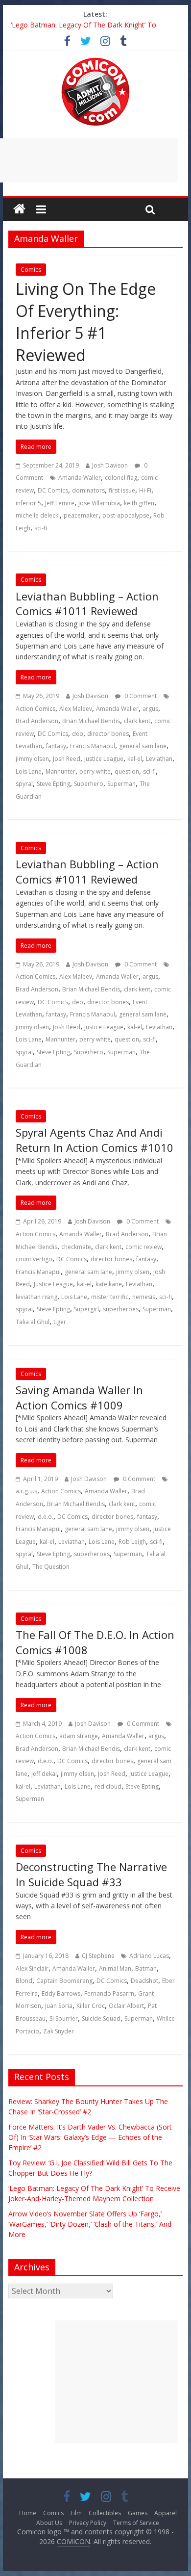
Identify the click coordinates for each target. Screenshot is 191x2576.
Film (76, 2513)
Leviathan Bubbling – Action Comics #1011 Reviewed (87, 604)
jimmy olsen (32, 759)
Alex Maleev (76, 709)
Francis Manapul (93, 746)
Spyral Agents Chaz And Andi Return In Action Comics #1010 (95, 1140)
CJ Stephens (98, 1956)
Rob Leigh (132, 1542)
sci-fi (41, 528)
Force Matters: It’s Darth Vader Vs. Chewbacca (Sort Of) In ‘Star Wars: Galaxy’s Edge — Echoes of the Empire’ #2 (90, 2137)
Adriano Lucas (149, 1956)
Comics (31, 270)
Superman (121, 784)
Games (138, 2513)
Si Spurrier (64, 2018)
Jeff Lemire (60, 503)
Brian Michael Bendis (91, 721)
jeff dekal (44, 1774)
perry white (95, 771)
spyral (24, 784)
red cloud (108, 1786)
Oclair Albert (126, 2006)
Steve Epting (53, 784)
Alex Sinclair (32, 1968)
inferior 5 (28, 503)
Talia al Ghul (33, 1322)
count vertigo (34, 1259)
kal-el (135, 759)
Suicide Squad (101, 2018)
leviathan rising (36, 1297)
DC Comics (53, 490)
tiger (60, 1322)
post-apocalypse (126, 515)
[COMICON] (95, 61)
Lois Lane (29, 771)
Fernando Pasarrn (109, 1993)
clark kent (137, 721)
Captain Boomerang (64, 1981)
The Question (51, 1567)
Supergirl (86, 1309)
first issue (122, 490)
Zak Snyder (59, 2031)
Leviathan (159, 759)
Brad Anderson (37, 721)
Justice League (104, 759)
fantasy (56, 746)
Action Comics (36, 709)
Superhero (89, 784)
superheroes (121, 1309)
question (127, 771)
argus (150, 709)
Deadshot (144, 1981)
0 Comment (140, 696)
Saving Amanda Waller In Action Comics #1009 (79, 1397)
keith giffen (139, 503)
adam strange (79, 1736)
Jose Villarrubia (99, 503)
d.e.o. (46, 1517)
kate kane (109, 1284)
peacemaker (81, 515)
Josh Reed (67, 759)
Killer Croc (91, 2006)
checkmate (76, 1247)
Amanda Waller (80, 478)
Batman (146, 1968)
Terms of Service (136, 2523)
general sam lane (143, 746)
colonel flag (121, 478)
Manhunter (60, 771)
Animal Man (115, 1968)
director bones (108, 734)
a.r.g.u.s (26, 1491)
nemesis (144, 1297)
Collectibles (105, 2513)
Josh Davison (110, 465)
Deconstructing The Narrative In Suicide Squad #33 (91, 1874)
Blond (24, 1981)
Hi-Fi (145, 490)
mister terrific (110, 1297)
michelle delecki (38, 515)
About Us (49, 2523)
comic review (143, 1247)
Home (28, 2513)
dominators (88, 490)
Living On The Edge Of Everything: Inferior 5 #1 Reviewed (86, 322)
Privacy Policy (88, 2523)
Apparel (166, 2513)
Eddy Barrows (61, 1993)
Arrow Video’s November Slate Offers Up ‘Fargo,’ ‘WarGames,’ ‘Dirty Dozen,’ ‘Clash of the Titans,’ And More (90, 2224)
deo (78, 734)
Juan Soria (59, 2006)
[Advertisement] (117, 2382)
